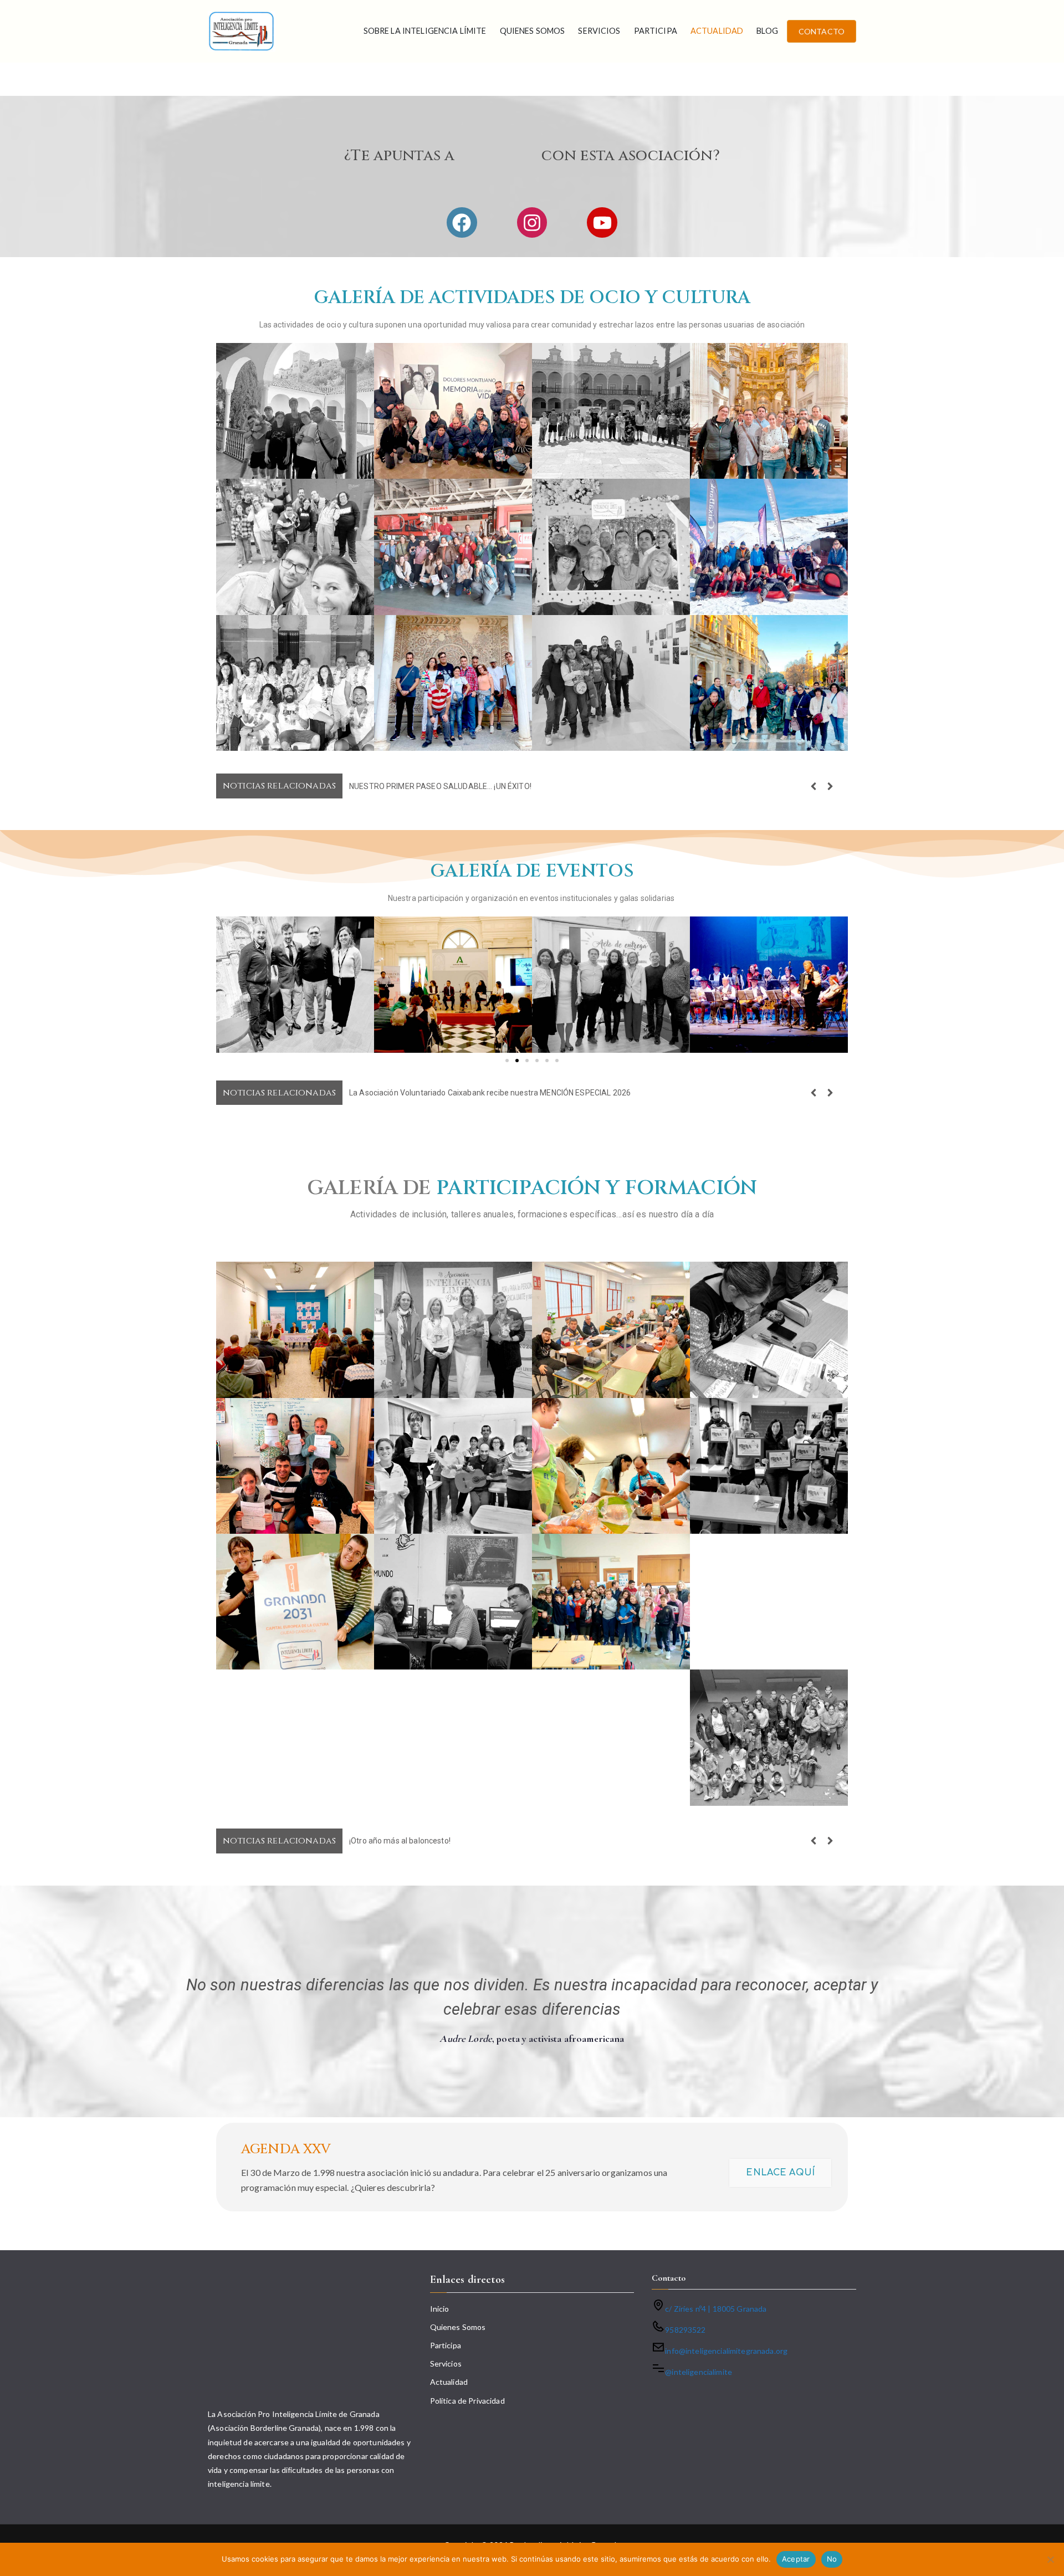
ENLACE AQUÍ (780, 2173)
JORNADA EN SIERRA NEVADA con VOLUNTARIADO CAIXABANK (463, 786)
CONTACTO (822, 31)
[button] (830, 786)
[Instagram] (532, 222)
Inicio (440, 2309)
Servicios (599, 31)
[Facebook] (462, 222)
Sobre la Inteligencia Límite (425, 31)
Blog (767, 31)
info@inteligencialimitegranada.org (726, 2351)
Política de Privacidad (467, 2401)
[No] (1050, 2559)
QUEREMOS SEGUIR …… (390, 1841)
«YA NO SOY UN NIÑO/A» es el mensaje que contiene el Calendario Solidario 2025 (493, 1093)
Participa (656, 31)
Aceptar (796, 2559)
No (832, 2559)
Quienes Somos (533, 31)
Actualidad (717, 31)
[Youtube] (602, 222)
